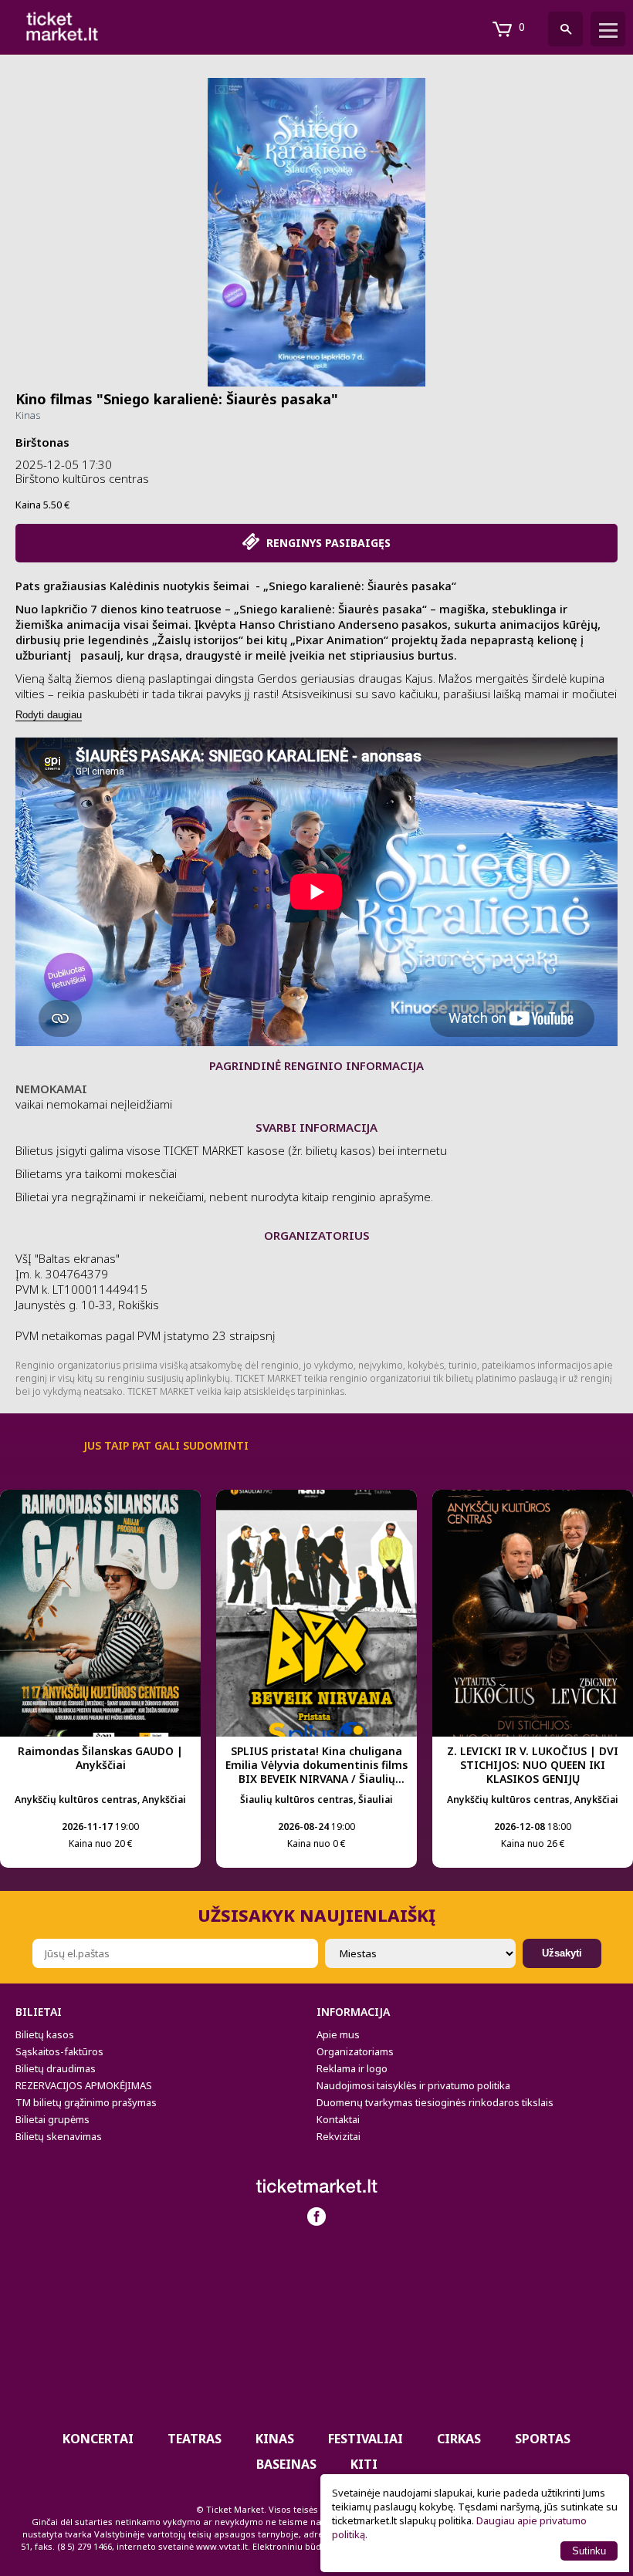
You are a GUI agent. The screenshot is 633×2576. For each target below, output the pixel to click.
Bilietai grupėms (52, 2119)
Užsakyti (562, 1953)
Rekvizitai (339, 2136)
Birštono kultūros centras (82, 478)
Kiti (364, 2464)
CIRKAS (459, 2439)
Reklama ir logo (352, 2068)
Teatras (195, 2439)
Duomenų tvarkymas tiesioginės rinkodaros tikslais (435, 2102)
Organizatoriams (355, 2051)
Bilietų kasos (45, 2034)
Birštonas (42, 442)
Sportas (543, 2439)
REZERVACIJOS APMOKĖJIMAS (84, 2085)
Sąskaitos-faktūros (59, 2051)
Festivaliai (366, 2439)
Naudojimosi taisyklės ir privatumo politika (413, 2085)
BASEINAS (286, 2464)
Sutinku (589, 2551)
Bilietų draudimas (56, 2068)
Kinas (28, 415)
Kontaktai (338, 2119)
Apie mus (338, 2034)
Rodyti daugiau (49, 715)
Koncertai (98, 2439)
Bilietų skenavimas (59, 2136)
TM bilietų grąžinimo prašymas (86, 2102)
